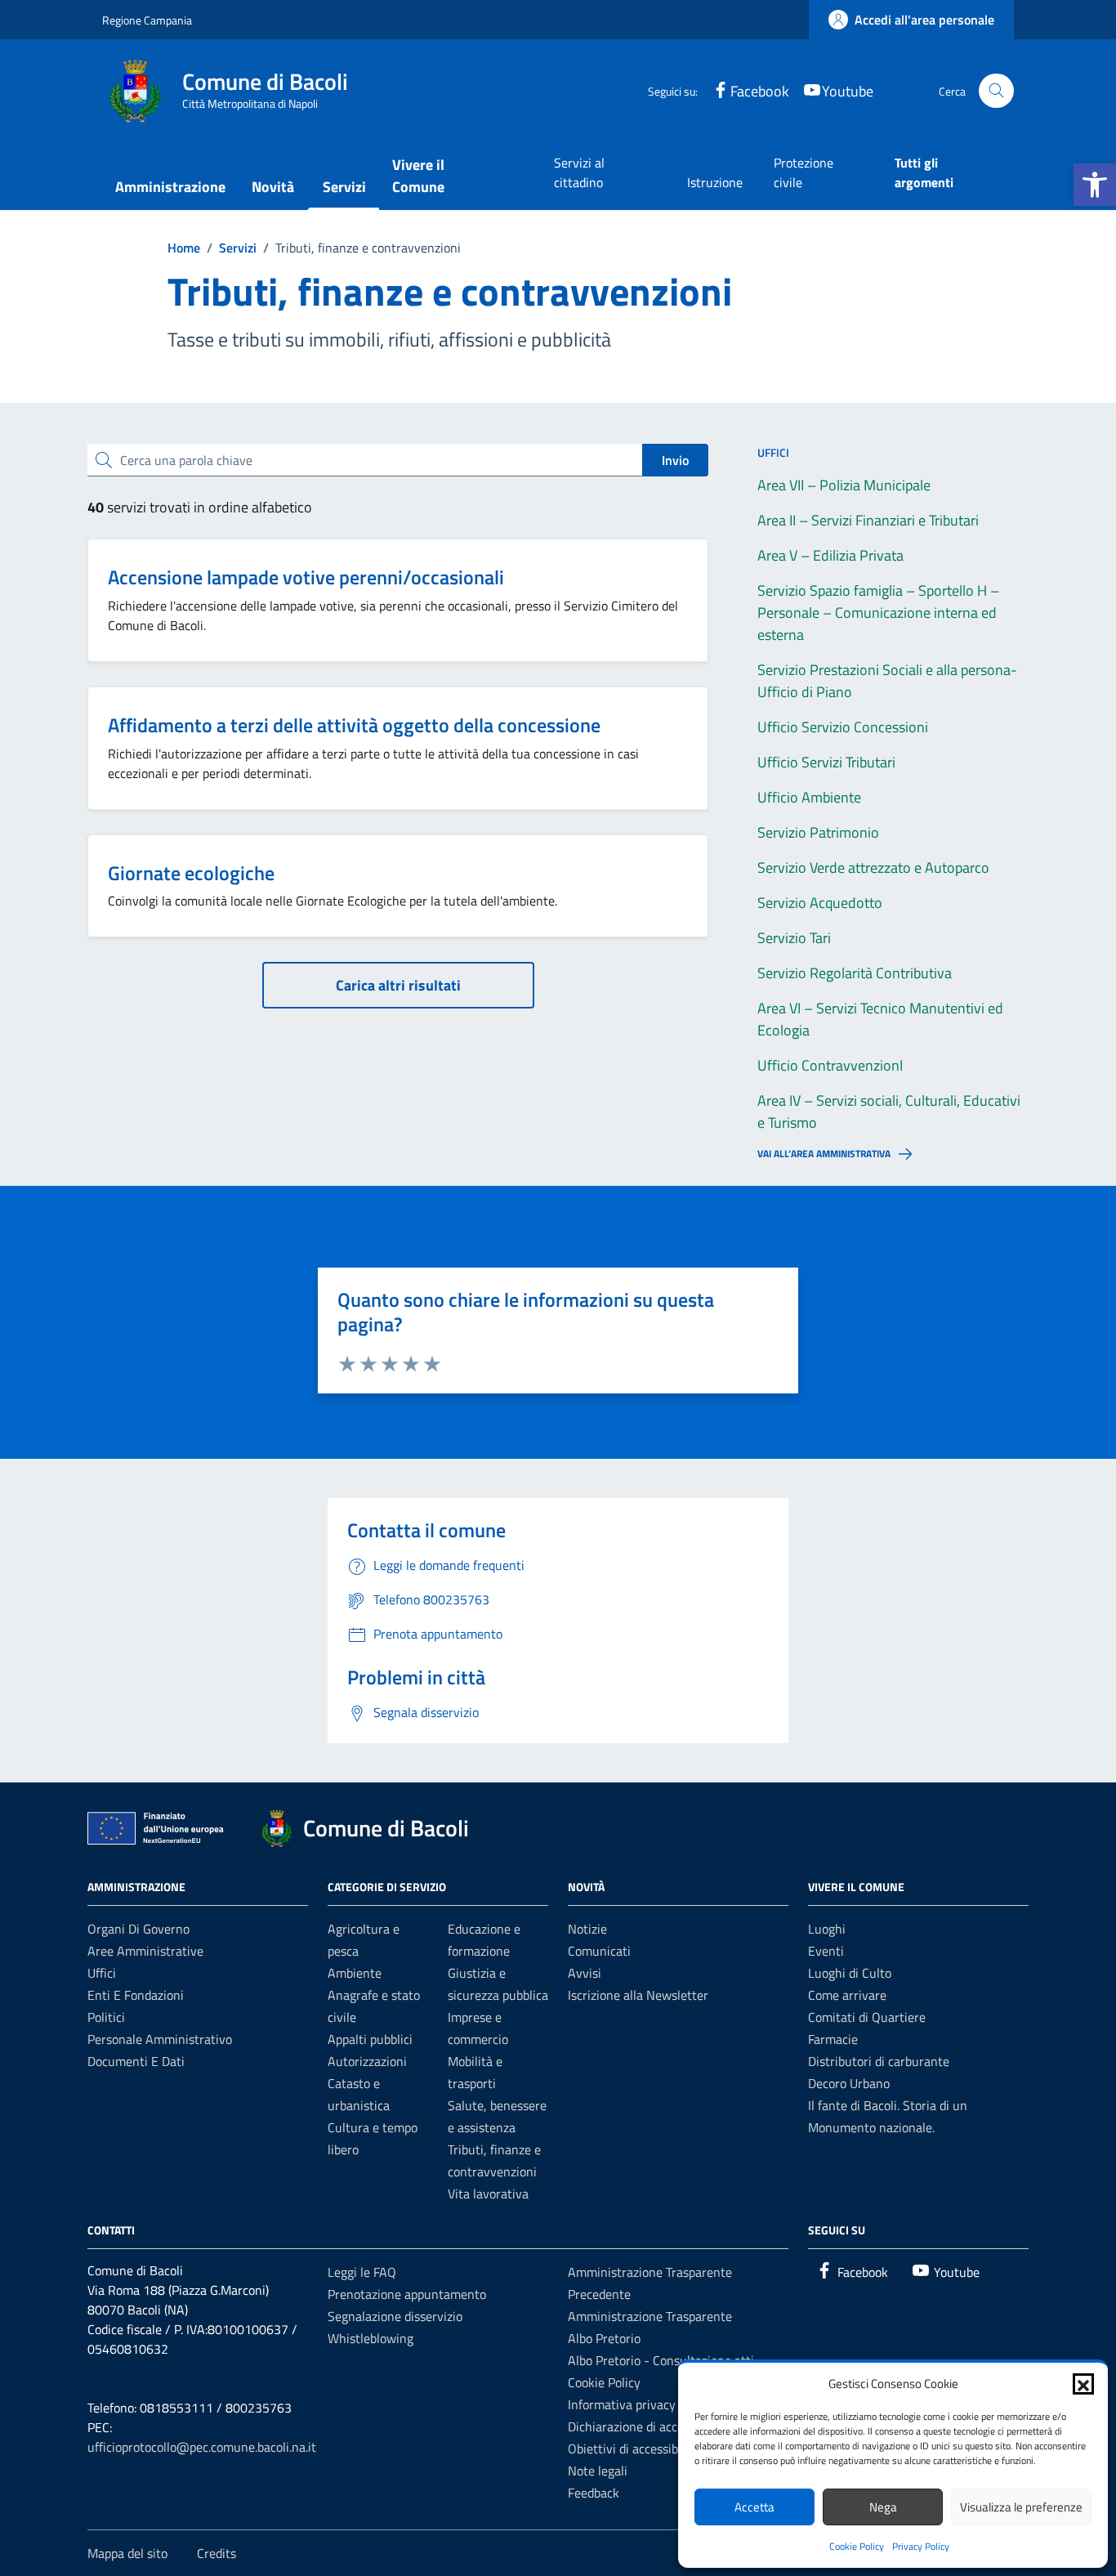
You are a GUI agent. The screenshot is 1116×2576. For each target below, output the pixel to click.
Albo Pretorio (604, 2338)
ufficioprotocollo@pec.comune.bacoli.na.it (202, 2447)
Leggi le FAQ (362, 2272)
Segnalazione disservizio (395, 2316)
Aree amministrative (145, 1951)
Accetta (754, 2507)
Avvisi (585, 1973)
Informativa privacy (622, 2404)
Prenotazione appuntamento (407, 2294)
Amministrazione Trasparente (650, 2316)
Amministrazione (170, 187)
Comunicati (599, 1951)
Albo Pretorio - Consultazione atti (661, 2360)
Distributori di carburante (879, 2061)
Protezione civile (804, 172)
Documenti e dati (136, 2061)
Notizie (587, 1929)
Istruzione (715, 182)
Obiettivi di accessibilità (634, 2449)
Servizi (344, 187)
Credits (217, 2553)
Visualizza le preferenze (1021, 2507)
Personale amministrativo (160, 2039)
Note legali (598, 2471)
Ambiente (355, 1973)
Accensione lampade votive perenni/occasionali (306, 577)
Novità (273, 187)
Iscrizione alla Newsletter (638, 1995)
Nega (883, 2507)
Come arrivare (847, 1995)
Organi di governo (138, 1929)
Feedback (594, 2493)
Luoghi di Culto (850, 1973)
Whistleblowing (371, 2338)
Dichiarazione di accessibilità (647, 2426)
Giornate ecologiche (191, 873)
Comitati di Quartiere (867, 2017)
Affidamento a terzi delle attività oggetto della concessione (354, 725)
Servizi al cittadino (579, 172)
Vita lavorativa (488, 2194)
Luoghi (827, 1929)
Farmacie (833, 2039)
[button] (1095, 185)
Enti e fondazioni (136, 1995)
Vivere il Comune (418, 176)
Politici (106, 2017)
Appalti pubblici (370, 2039)
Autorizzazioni (367, 2061)
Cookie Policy (857, 2546)
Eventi (826, 1951)
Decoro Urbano (849, 2083)
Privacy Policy (921, 2546)
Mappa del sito (127, 2553)
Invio (675, 460)
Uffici (102, 1973)
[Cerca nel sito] (996, 91)
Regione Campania (147, 20)
